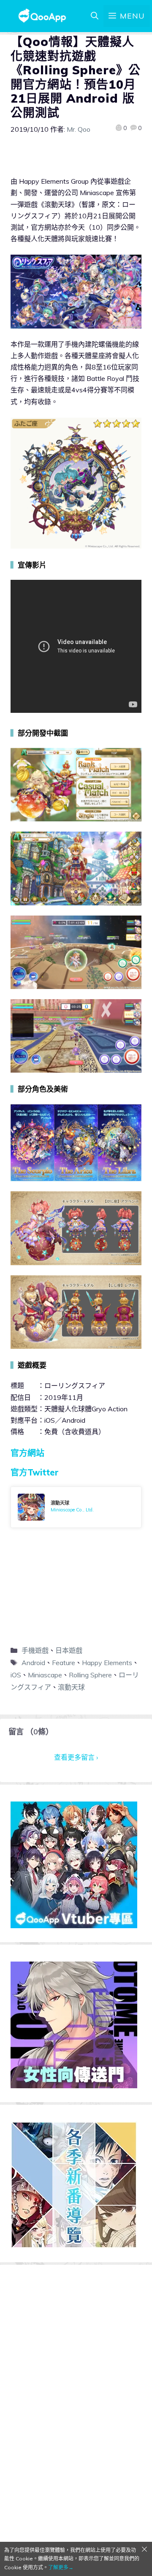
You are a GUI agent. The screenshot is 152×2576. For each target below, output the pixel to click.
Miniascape (45, 1675)
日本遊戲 (69, 1650)
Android (33, 1663)
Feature (64, 1663)
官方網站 (27, 1453)
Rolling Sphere (90, 1675)
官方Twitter (35, 1472)
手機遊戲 (35, 1650)
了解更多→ (61, 2567)
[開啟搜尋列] (95, 16)
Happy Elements (107, 1663)
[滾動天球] (76, 1507)
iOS (16, 1675)
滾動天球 (71, 1687)
